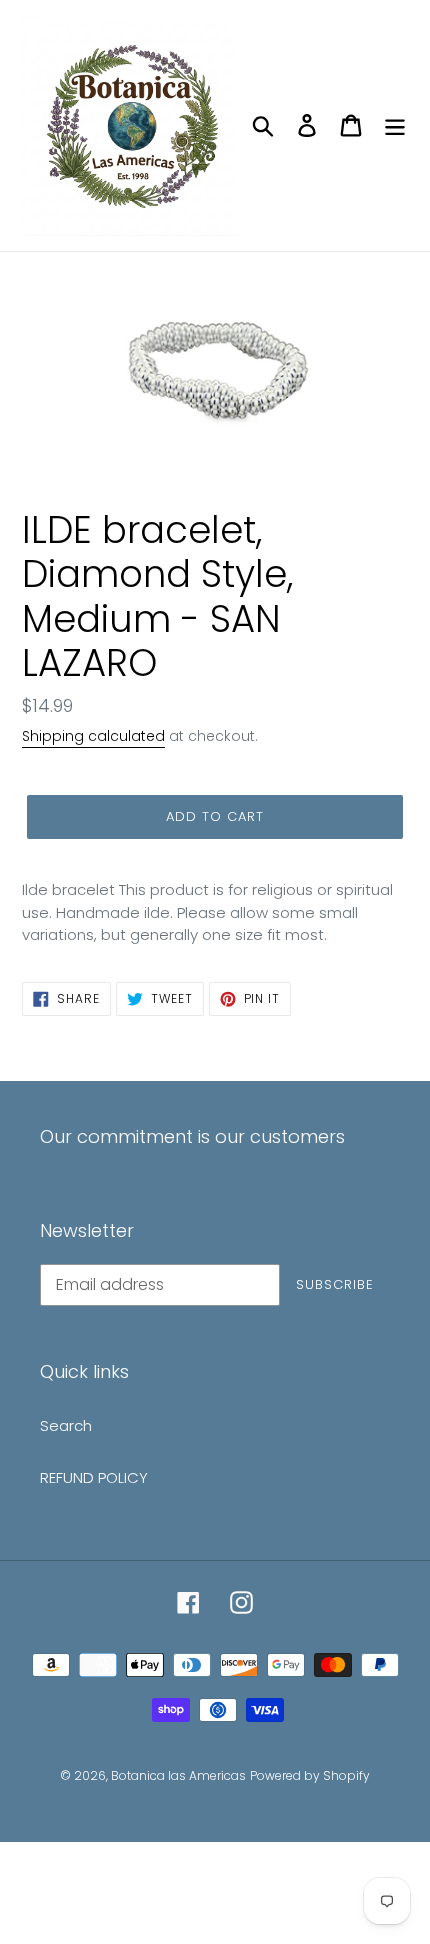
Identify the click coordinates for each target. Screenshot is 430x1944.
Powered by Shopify (310, 1775)
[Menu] (395, 125)
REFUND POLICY (94, 1477)
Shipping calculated (93, 736)
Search (66, 1425)
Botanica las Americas (178, 1775)
